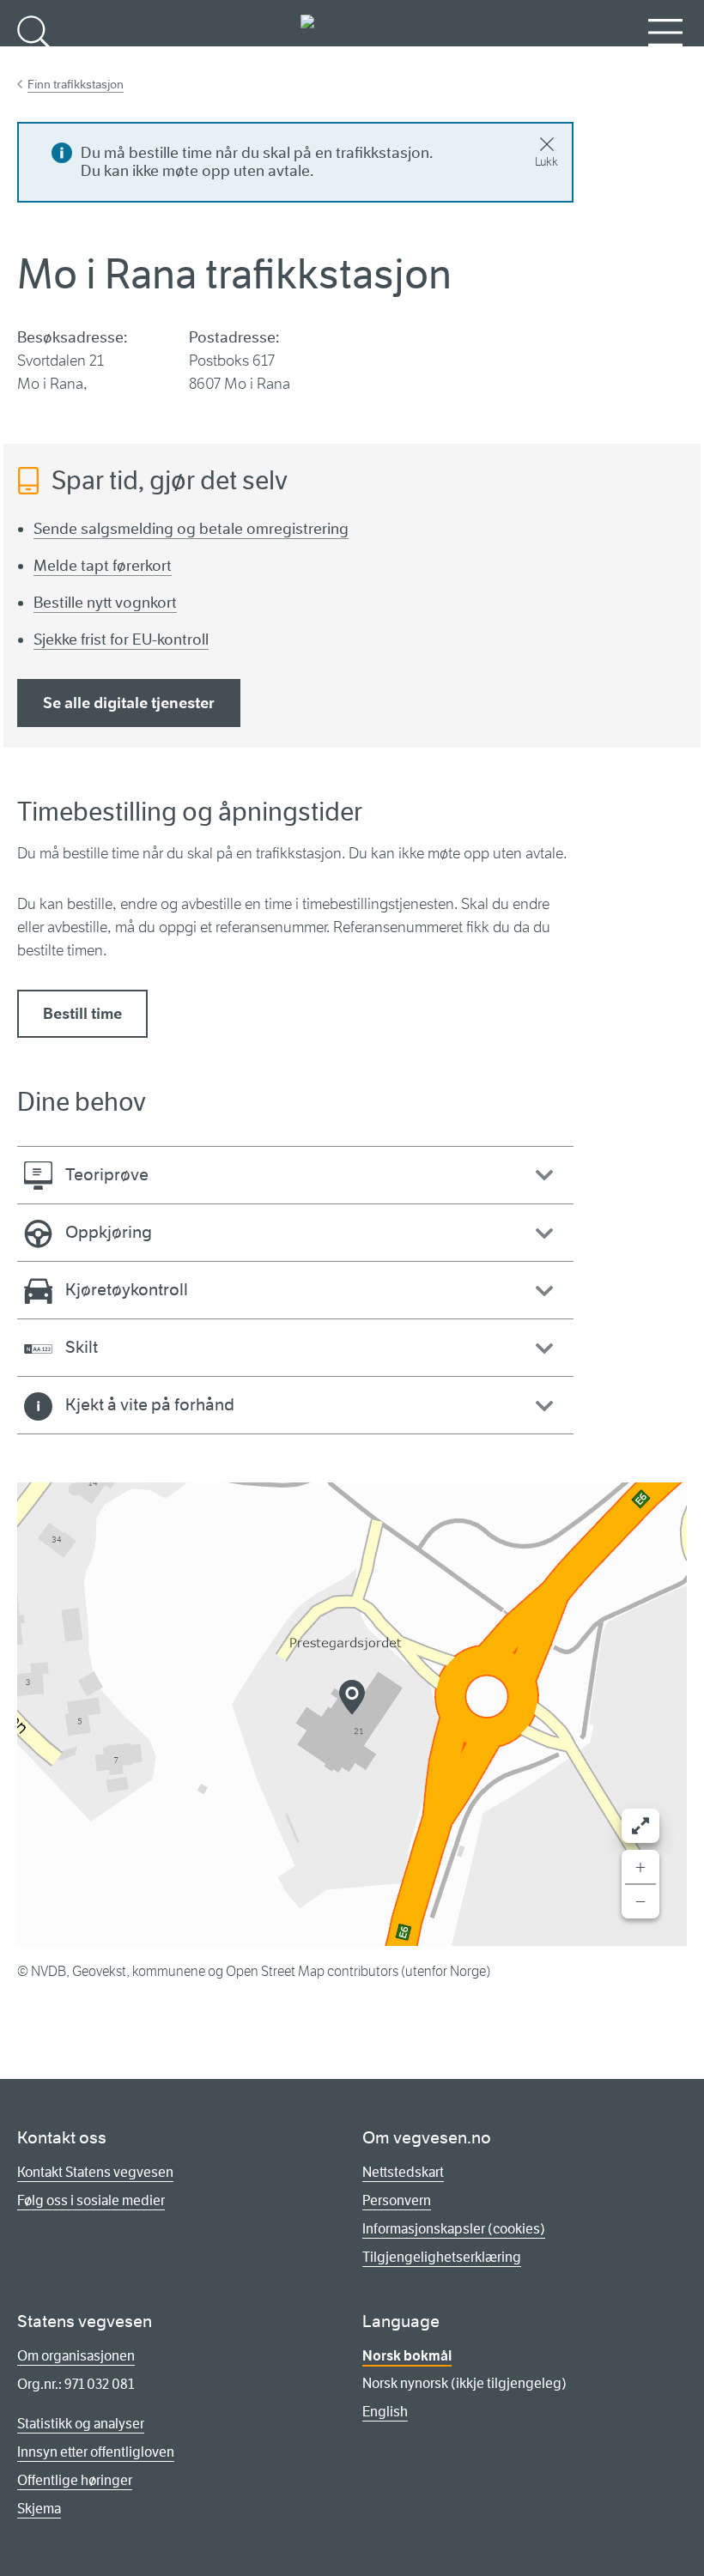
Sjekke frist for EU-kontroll (121, 639)
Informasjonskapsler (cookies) (454, 2229)
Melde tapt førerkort (103, 566)
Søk (34, 61)
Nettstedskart (403, 2172)
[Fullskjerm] (640, 1826)
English (385, 2412)
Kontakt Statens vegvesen (95, 2172)
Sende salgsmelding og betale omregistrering (191, 529)
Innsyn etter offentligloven (96, 2452)
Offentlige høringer (75, 2480)
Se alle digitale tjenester (129, 703)
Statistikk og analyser (81, 2424)
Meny (665, 61)
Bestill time (82, 1014)
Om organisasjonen (76, 2356)
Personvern (397, 2200)
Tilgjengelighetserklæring (442, 2257)
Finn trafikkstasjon (76, 84)
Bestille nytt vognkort (105, 603)
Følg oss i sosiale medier (91, 2200)
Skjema (39, 2509)
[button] (352, 1697)
